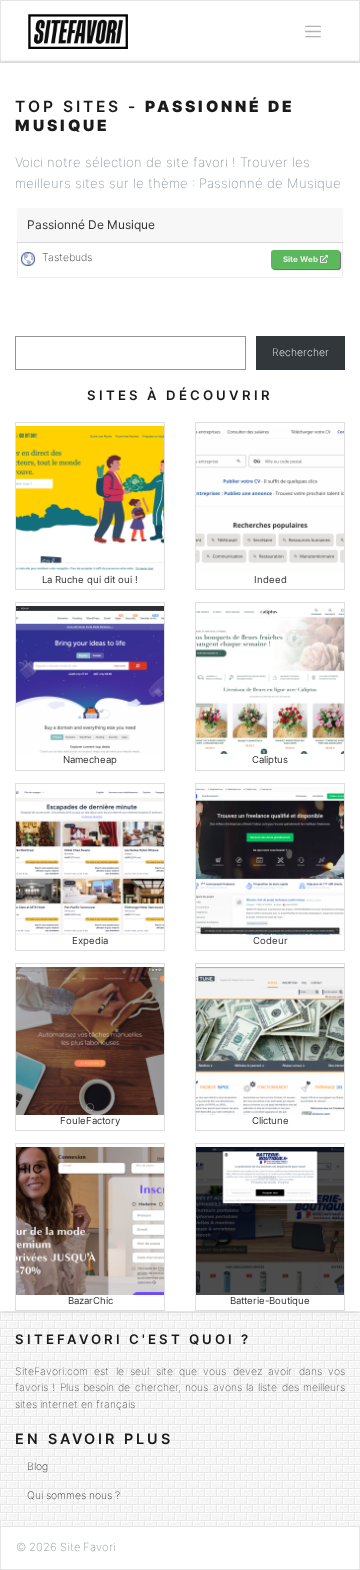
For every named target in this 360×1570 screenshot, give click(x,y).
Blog (37, 1466)
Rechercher (300, 352)
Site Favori (88, 1547)
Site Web (301, 259)
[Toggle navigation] (313, 32)
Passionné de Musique (91, 224)
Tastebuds (64, 257)
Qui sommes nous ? (73, 1495)
